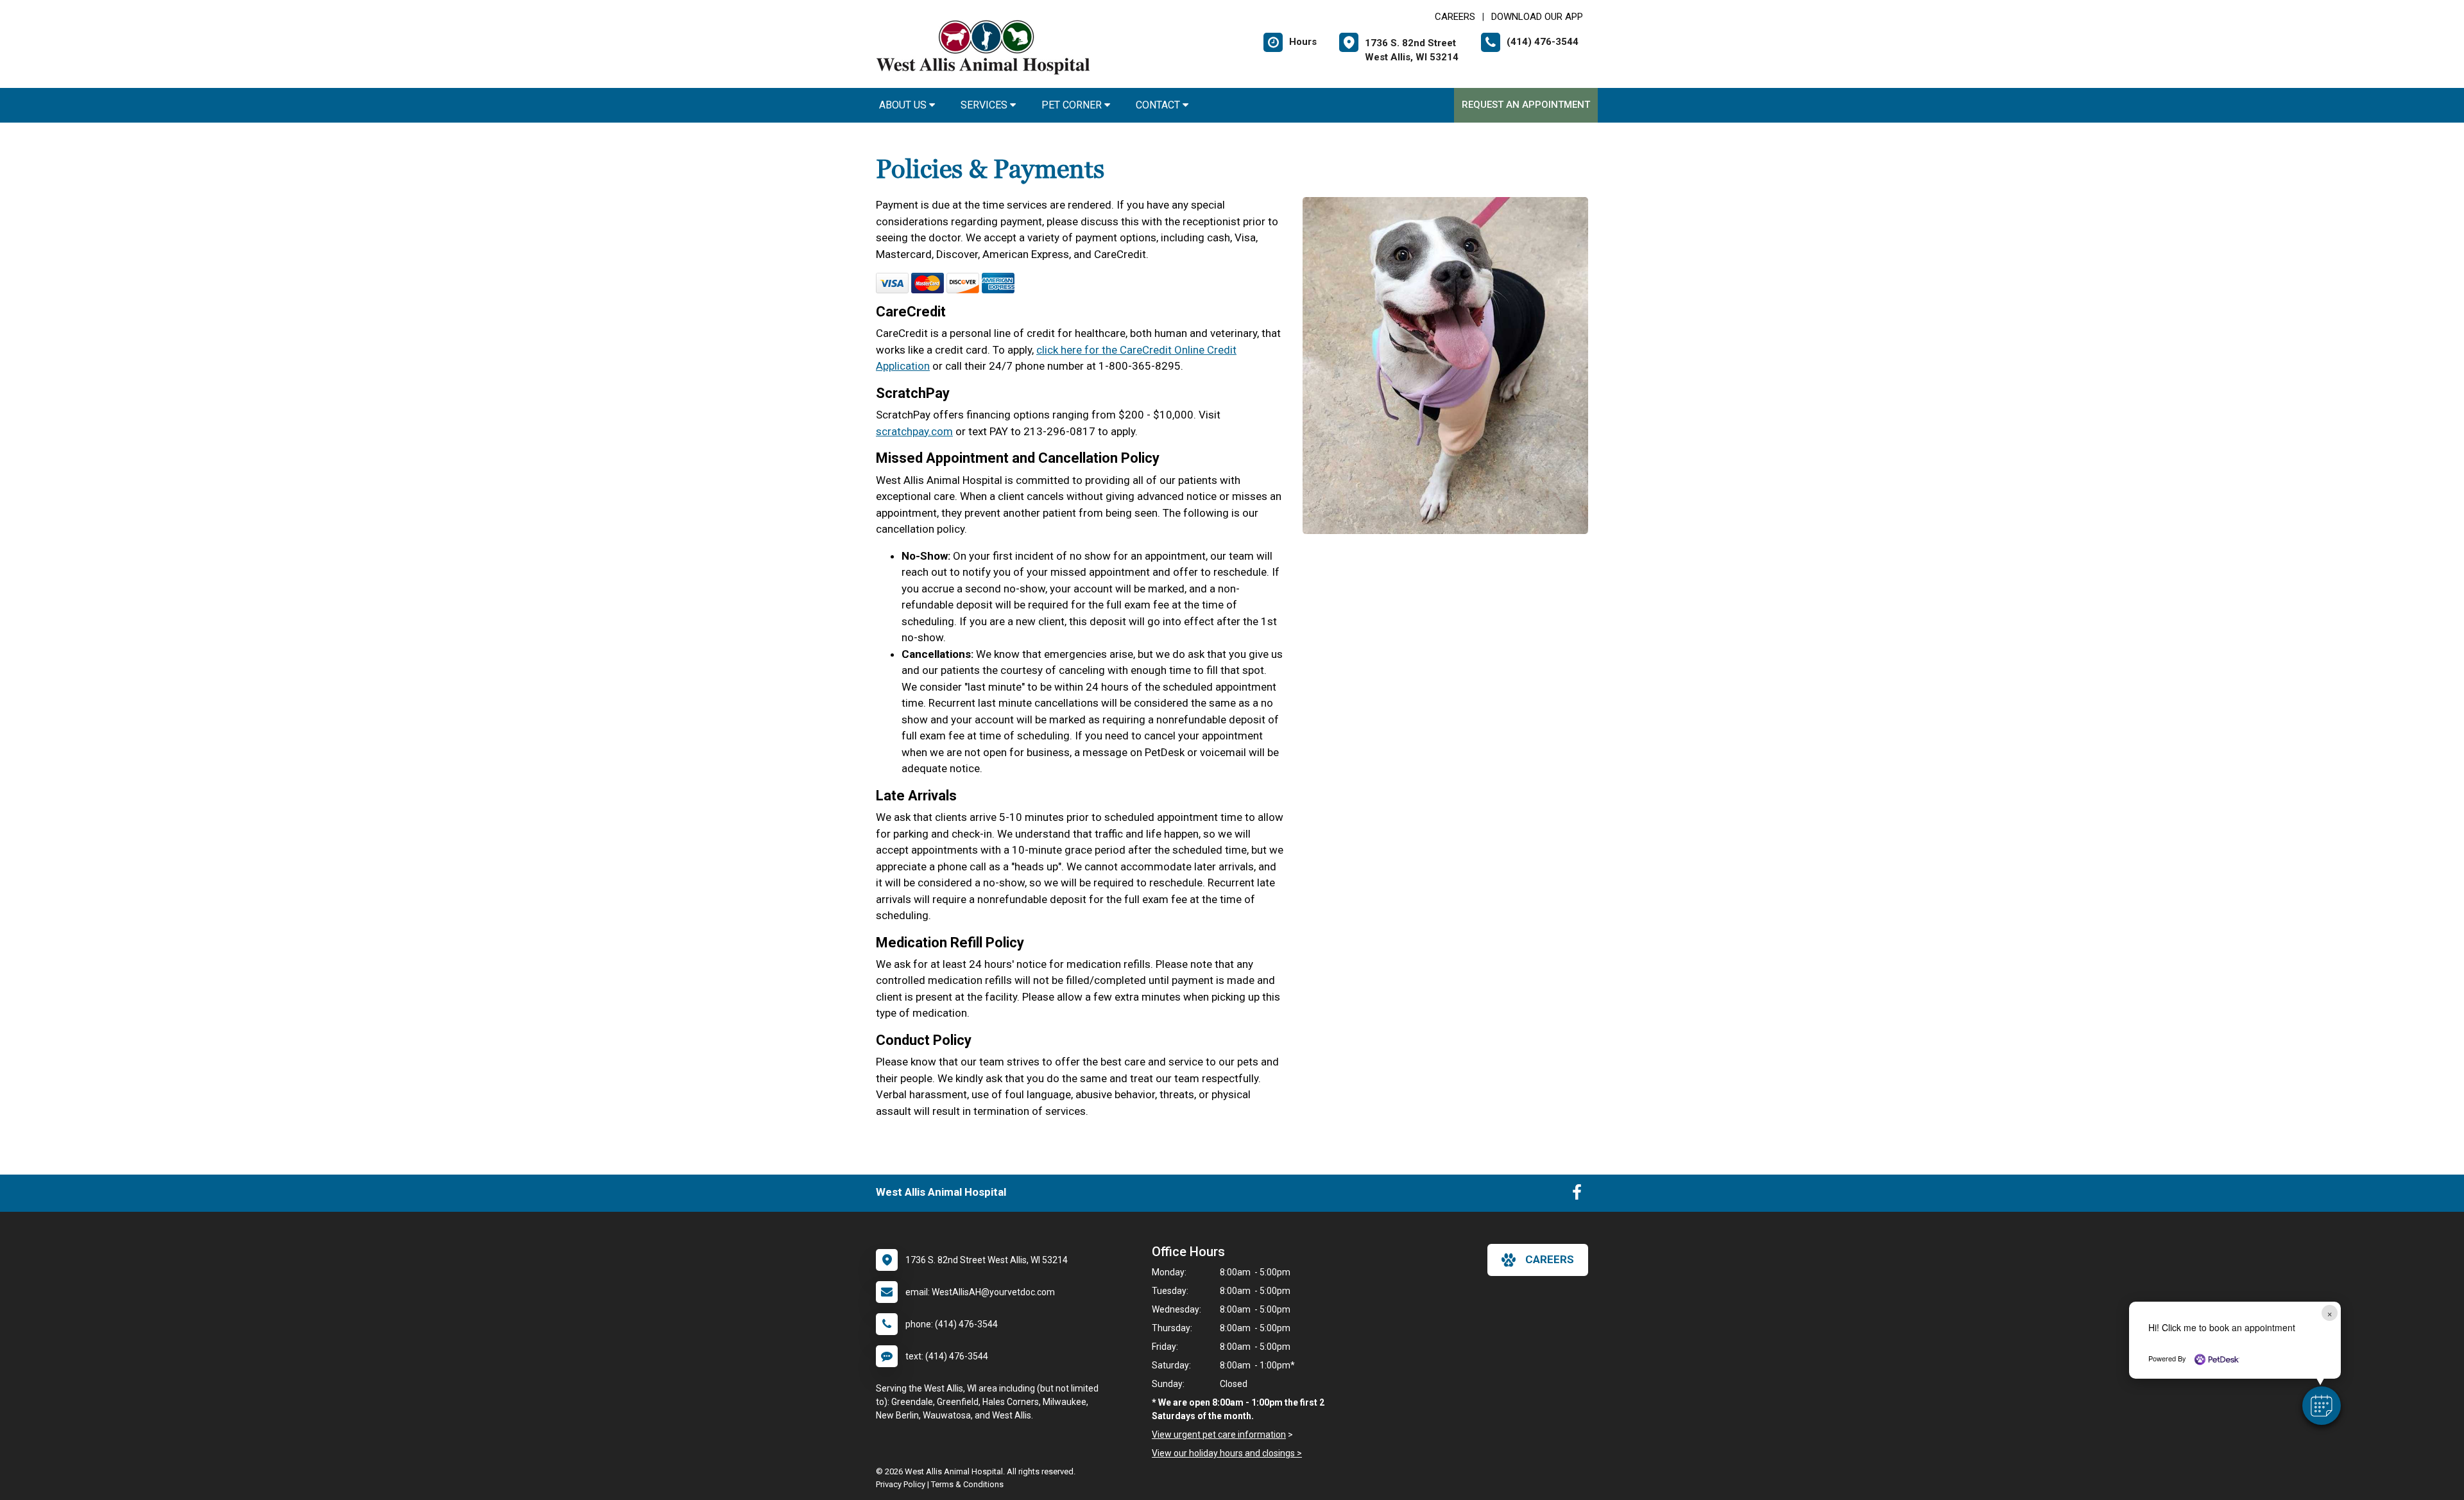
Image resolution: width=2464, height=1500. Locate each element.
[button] (2322, 1406)
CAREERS (1455, 17)
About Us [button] (904, 105)
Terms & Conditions (967, 1484)
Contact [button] (1159, 105)
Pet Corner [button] (1073, 105)
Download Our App (1537, 17)
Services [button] (985, 105)
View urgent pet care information (1219, 1435)
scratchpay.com (914, 431)
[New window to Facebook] (1577, 1195)
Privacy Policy (901, 1484)
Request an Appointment (1526, 105)
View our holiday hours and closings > (1227, 1453)
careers (1550, 1259)
